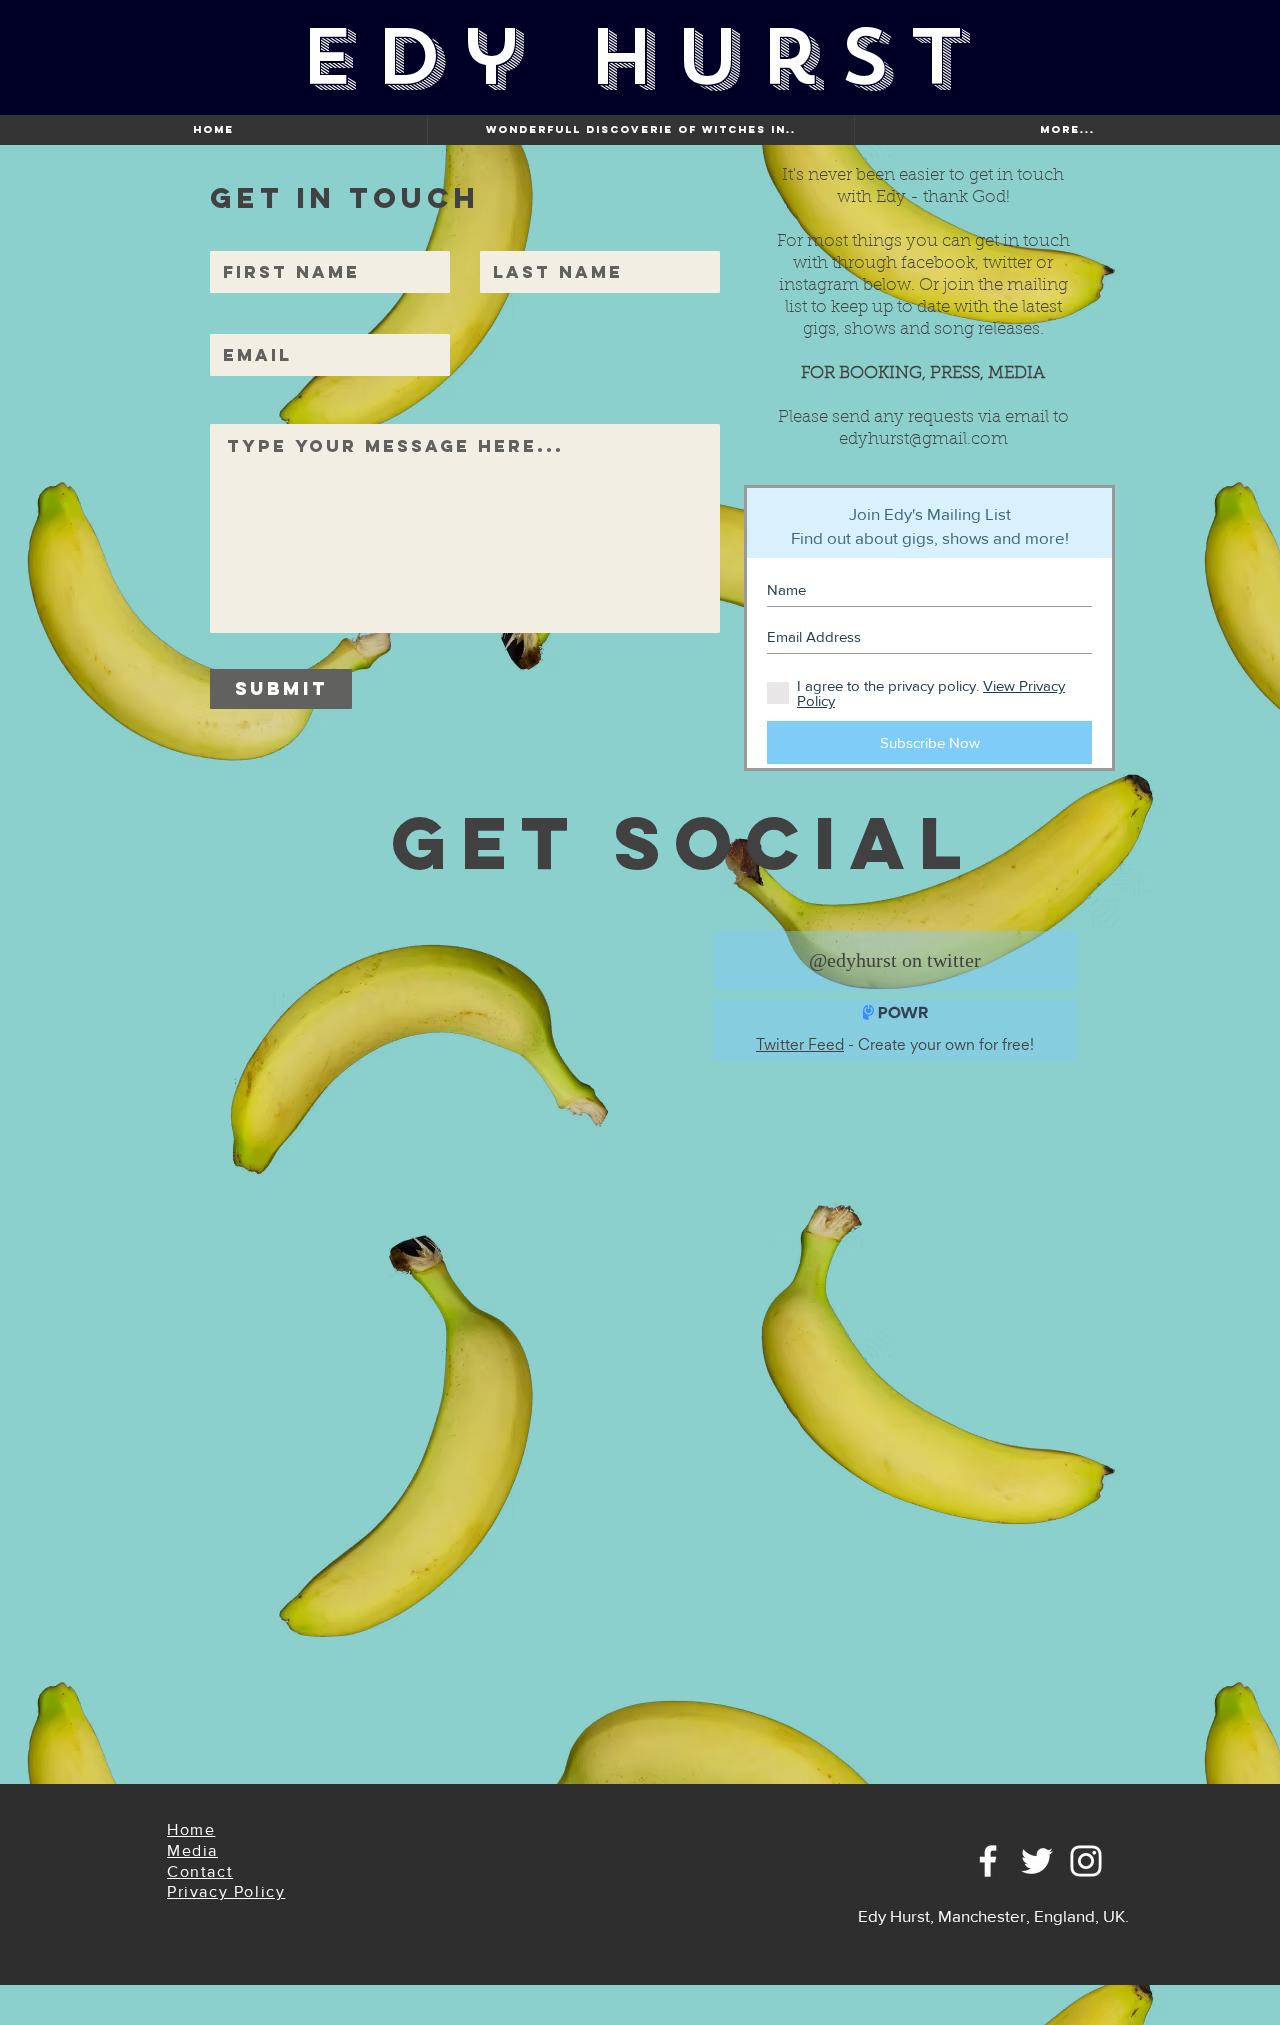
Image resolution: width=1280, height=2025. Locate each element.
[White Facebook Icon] (988, 1861)
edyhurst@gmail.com (923, 439)
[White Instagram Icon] (1086, 1861)
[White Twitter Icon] (1037, 1861)
